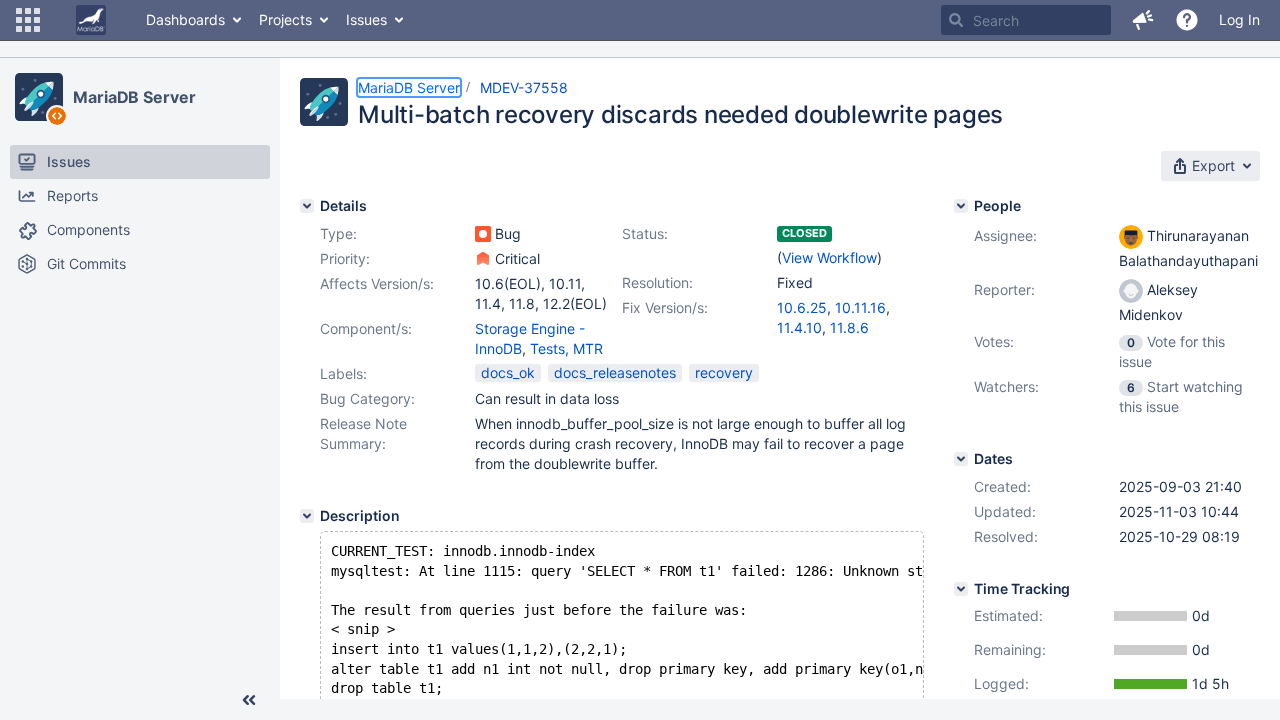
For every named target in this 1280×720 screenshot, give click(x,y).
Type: (338, 233)
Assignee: (1005, 235)
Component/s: (366, 328)
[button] (28, 20)
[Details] (307, 206)
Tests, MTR (566, 348)
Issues (366, 19)
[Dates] (961, 459)
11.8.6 (849, 327)
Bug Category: (367, 398)
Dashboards (185, 19)
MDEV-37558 (524, 87)
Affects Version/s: (377, 283)
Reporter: (1004, 289)
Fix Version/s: (665, 307)
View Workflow (829, 257)
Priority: (345, 258)
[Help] (1187, 20)
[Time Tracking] (961, 589)
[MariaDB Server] (39, 97)
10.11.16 (860, 307)
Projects (285, 19)
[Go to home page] (91, 20)
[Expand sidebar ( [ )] (249, 700)
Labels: (343, 373)
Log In (1239, 19)
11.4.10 (799, 327)
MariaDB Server (134, 97)
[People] (961, 206)
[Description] (307, 516)
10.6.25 (802, 307)
